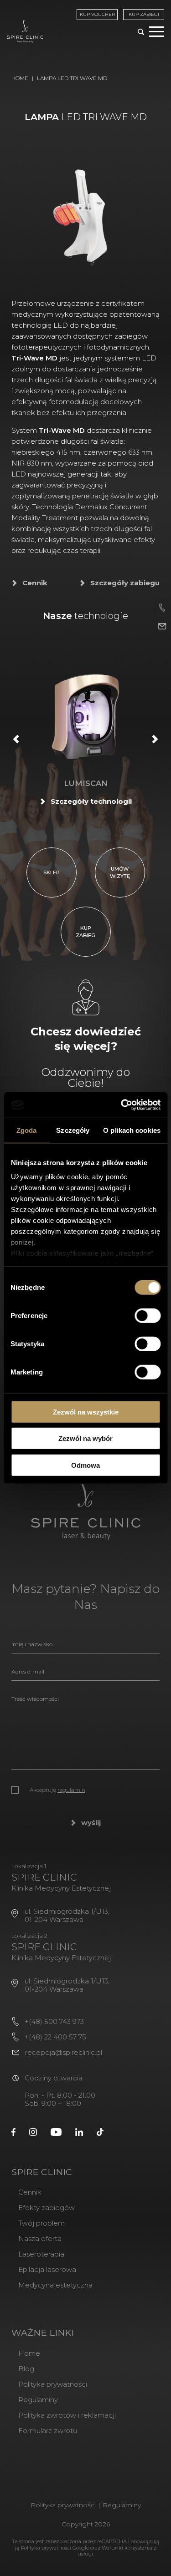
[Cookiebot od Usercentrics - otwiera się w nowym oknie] (122, 1105)
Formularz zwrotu (48, 2431)
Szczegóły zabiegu (125, 583)
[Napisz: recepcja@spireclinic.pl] (162, 626)
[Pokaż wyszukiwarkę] (141, 33)
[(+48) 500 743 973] (162, 607)
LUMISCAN (86, 783)
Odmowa (85, 1465)
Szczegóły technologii (91, 801)
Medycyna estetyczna (55, 2285)
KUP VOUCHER (97, 14)
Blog (26, 2369)
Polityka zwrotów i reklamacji (67, 2415)
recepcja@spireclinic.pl (64, 2052)
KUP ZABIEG (85, 932)
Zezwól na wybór (85, 1438)
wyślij (91, 1823)
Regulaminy (38, 2400)
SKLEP (52, 872)
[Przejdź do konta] (13, 2131)
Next (155, 739)
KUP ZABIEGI (144, 14)
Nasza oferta (40, 2239)
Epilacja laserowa (47, 2269)
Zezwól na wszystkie (86, 1412)
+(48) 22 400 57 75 (55, 2037)
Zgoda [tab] (27, 1130)
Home (20, 78)
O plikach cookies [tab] (132, 1130)
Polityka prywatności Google (55, 2548)
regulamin (71, 1790)
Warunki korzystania (127, 2548)
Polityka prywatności (53, 2384)
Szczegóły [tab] (73, 1130)
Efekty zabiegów (47, 2208)
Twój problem (41, 2223)
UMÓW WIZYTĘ (120, 872)
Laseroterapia (41, 2254)
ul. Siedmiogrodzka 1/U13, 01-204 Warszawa (67, 1915)
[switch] (148, 1315)
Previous (16, 739)
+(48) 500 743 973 (54, 2021)
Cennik (35, 583)
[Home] (25, 31)
